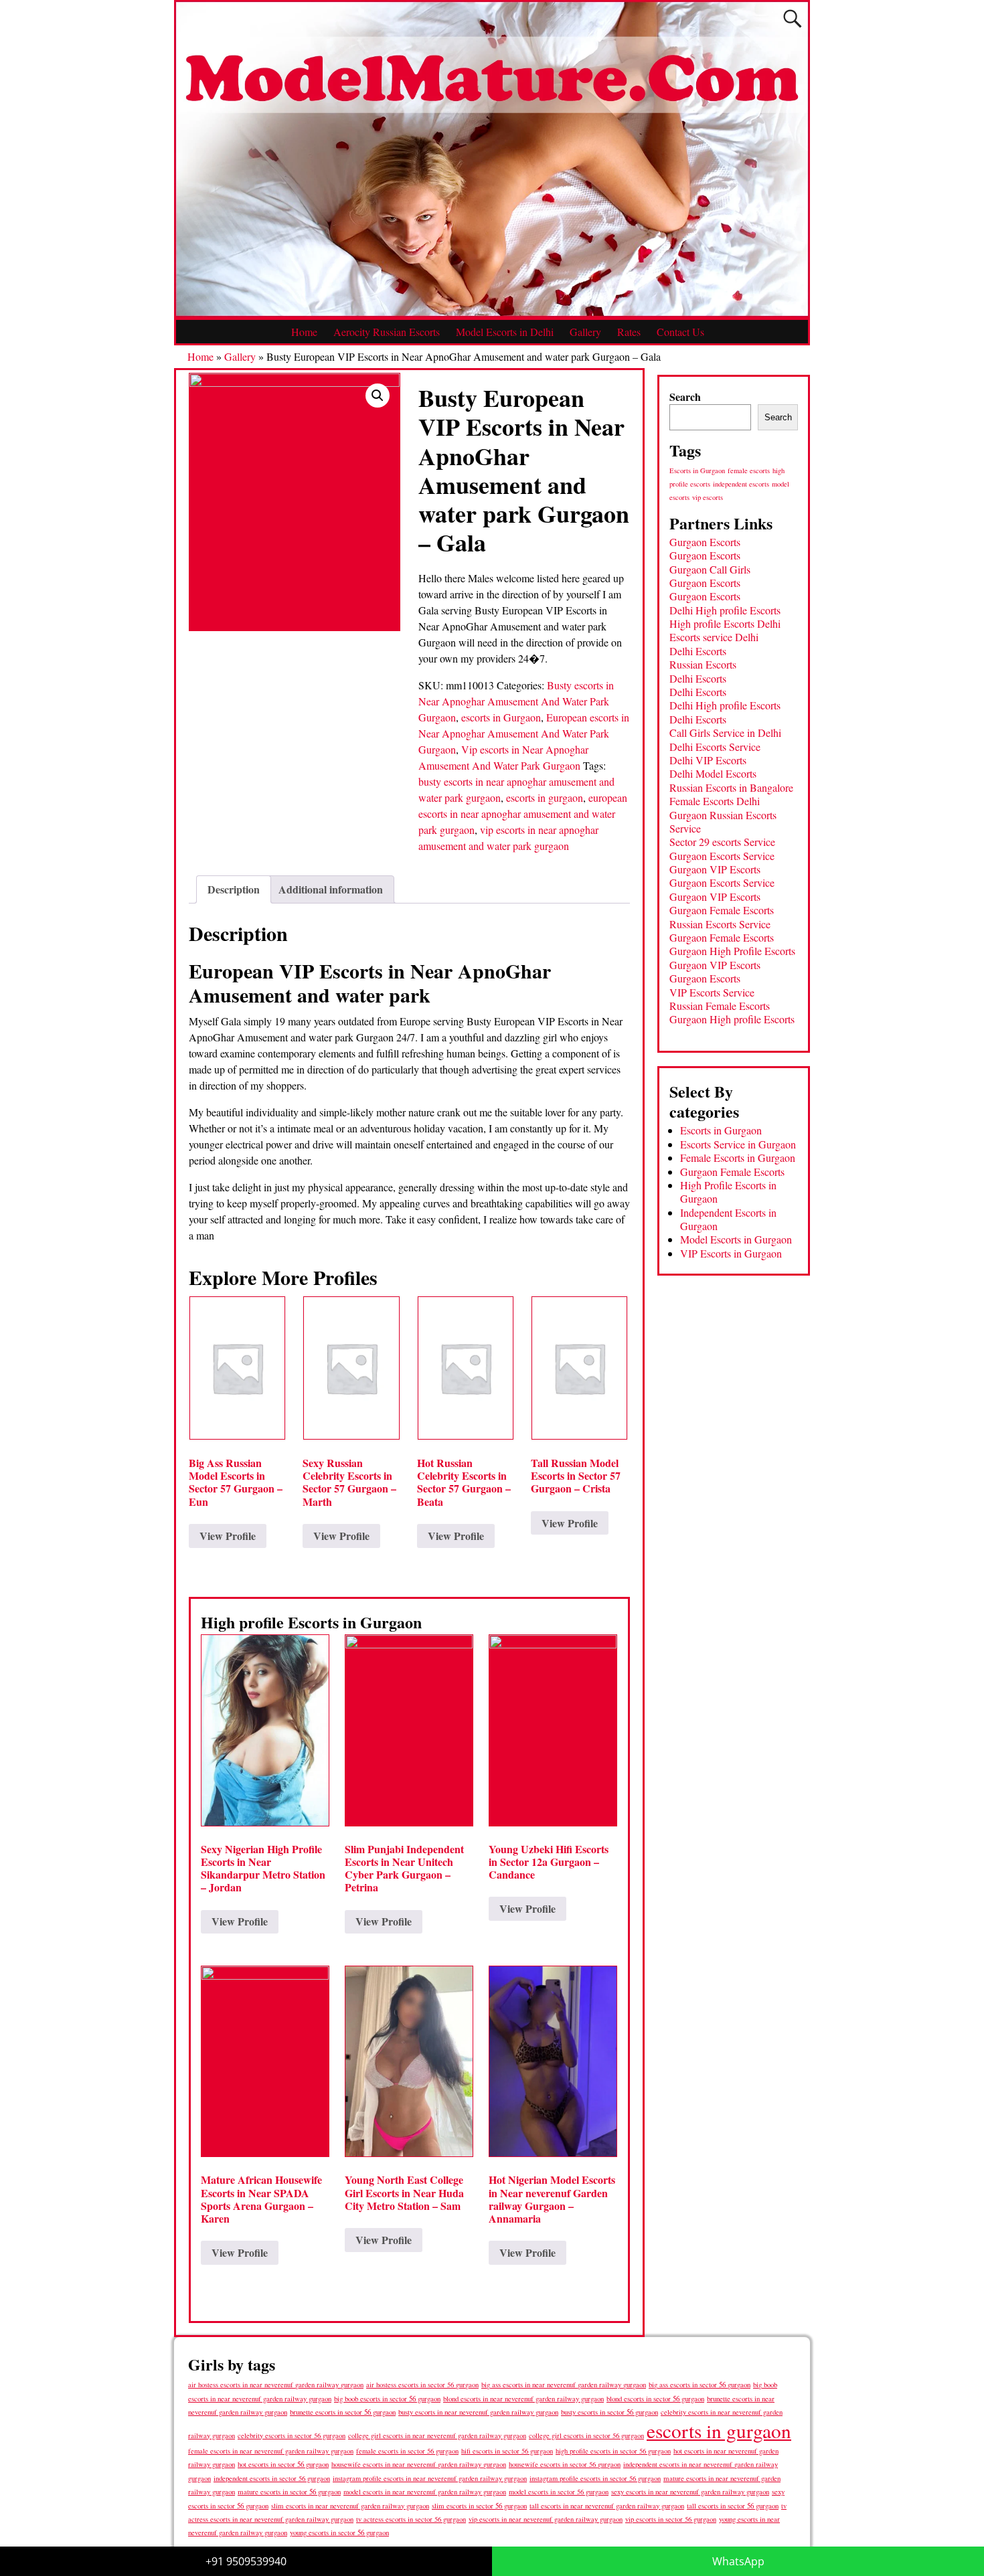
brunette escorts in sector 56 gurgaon (343, 2412)
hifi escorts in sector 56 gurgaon (507, 2451)
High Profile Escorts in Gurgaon (728, 1192)
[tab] (234, 889)
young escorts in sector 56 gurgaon (339, 2532)
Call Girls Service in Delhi (725, 733)
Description (234, 889)
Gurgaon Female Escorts (722, 910)
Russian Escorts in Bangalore (731, 787)
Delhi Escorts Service (715, 747)
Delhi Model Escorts (713, 773)
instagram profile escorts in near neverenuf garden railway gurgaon (430, 2478)
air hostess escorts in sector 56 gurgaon (422, 2385)
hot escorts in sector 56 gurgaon (283, 2464)
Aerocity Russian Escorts (387, 332)
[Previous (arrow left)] (23, 1288)
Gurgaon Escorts (705, 542)
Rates (629, 332)
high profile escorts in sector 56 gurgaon (613, 2451)
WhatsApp (738, 2561)
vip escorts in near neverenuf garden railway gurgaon (546, 2519)
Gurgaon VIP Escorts (715, 869)
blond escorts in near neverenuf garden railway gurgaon (523, 2398)
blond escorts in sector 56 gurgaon (655, 2398)
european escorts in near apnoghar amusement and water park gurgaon (523, 813)
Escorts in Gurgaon (697, 470)
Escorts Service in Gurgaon (738, 1144)
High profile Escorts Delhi (725, 623)
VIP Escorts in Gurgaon (731, 1253)
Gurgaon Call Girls (710, 569)
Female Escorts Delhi (715, 801)
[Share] (940, 15)
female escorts (749, 470)
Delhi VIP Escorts (708, 760)
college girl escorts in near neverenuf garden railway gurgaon (437, 2435)
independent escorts (741, 484)
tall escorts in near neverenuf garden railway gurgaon (607, 2505)
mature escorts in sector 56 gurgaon (289, 2491)
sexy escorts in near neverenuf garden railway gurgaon (690, 2491)
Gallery (585, 332)
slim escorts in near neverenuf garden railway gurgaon (350, 2505)
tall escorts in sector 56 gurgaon (733, 2505)
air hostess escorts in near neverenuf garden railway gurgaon (276, 2385)
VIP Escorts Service (712, 992)
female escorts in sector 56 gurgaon (407, 2451)
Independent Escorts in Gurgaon (728, 1219)
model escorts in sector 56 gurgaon (559, 2492)
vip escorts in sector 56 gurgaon (671, 2519)
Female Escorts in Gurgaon (738, 1157)
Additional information (331, 889)
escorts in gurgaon (545, 797)
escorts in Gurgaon (501, 717)
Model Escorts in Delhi (505, 332)
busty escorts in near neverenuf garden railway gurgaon (478, 2412)
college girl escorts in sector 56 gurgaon (586, 2435)
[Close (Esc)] (969, 15)
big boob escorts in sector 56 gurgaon (387, 2398)
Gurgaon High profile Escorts (732, 1019)
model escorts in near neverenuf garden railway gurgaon (425, 2492)
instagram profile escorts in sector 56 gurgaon (595, 2478)
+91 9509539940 (246, 2561)
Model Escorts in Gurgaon (736, 1239)
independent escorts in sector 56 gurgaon (272, 2478)
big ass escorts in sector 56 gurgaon (700, 2384)
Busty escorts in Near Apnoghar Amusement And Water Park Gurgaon (516, 701)
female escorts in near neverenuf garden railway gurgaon (271, 2451)
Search (685, 397)
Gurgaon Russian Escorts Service (723, 822)
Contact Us (680, 332)
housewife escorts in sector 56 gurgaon (565, 2464)
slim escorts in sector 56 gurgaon (479, 2505)
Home (304, 332)
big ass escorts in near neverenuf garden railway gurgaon (564, 2384)
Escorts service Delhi (714, 637)
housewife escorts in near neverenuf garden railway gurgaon (419, 2464)
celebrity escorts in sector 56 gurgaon (292, 2435)
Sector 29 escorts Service (722, 842)
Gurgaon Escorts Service (722, 856)
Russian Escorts (703, 664)
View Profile (228, 1536)
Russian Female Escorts (720, 1006)
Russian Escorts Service (720, 924)
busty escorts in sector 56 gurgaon (609, 2412)
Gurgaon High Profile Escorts (732, 951)
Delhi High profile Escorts (725, 610)
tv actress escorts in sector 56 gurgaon (411, 2519)
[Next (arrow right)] (961, 1288)
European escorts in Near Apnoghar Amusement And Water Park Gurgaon (524, 733)
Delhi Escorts (698, 651)
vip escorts (708, 497)
